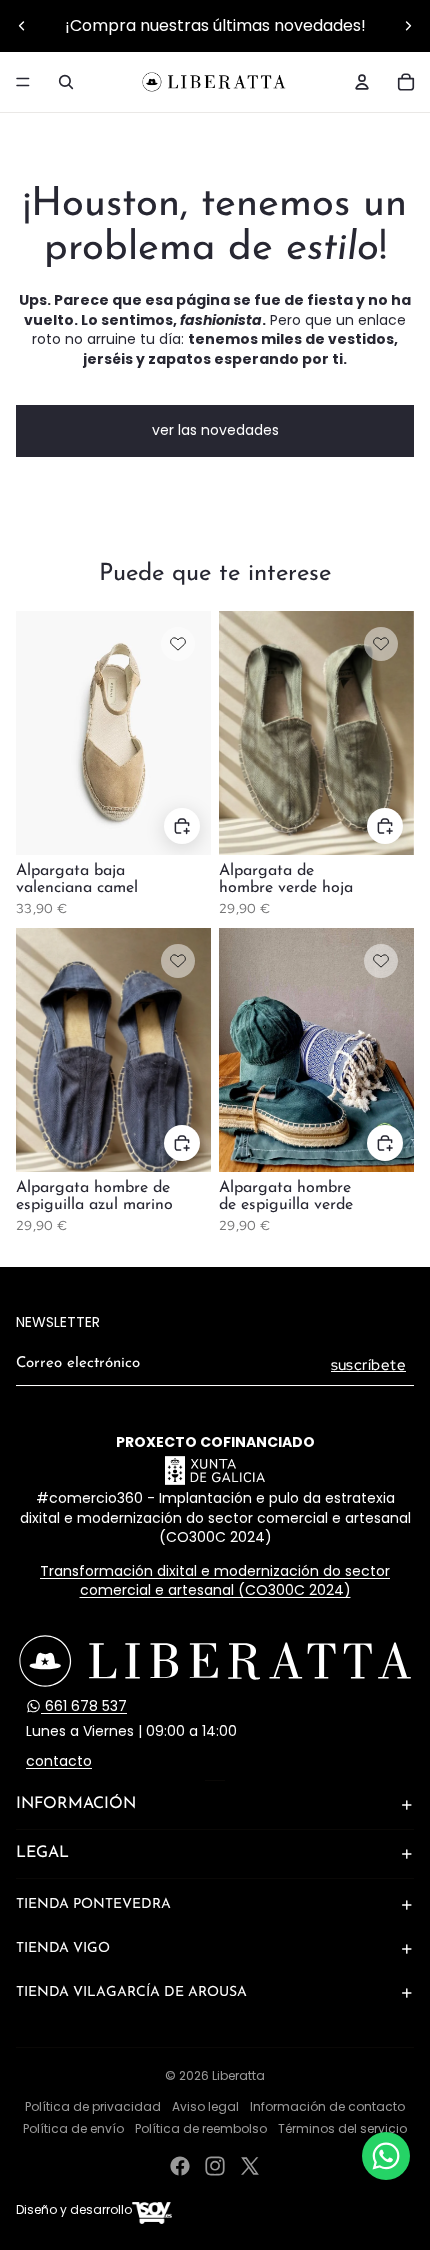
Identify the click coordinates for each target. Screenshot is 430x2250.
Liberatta (238, 2075)
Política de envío (73, 2128)
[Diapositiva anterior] (22, 26)
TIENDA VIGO (63, 1948)
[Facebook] (180, 2166)
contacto (59, 1761)
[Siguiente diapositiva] (408, 26)
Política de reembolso (201, 2128)
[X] (250, 2166)
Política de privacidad (93, 2106)
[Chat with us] (386, 2156)
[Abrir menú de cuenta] (362, 82)
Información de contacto (327, 2106)
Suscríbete (369, 1365)
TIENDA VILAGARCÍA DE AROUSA (131, 1992)
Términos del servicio (342, 2128)
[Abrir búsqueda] (66, 82)
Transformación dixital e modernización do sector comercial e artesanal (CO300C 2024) (215, 1581)
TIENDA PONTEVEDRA (93, 1904)
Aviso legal (205, 2106)
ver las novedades (215, 430)
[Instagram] (215, 2166)
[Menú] (23, 82)
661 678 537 (84, 1706)
